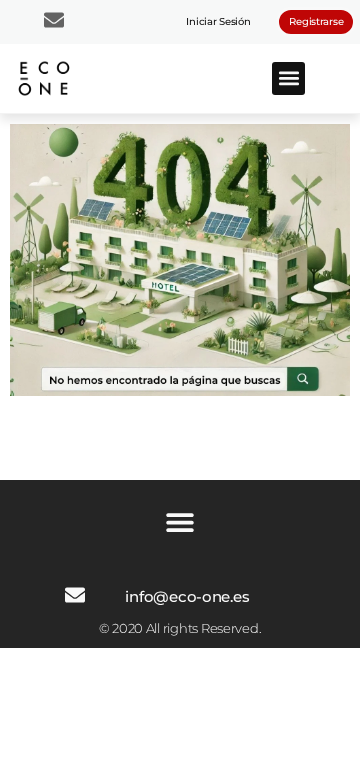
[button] (288, 78)
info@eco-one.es (187, 596)
